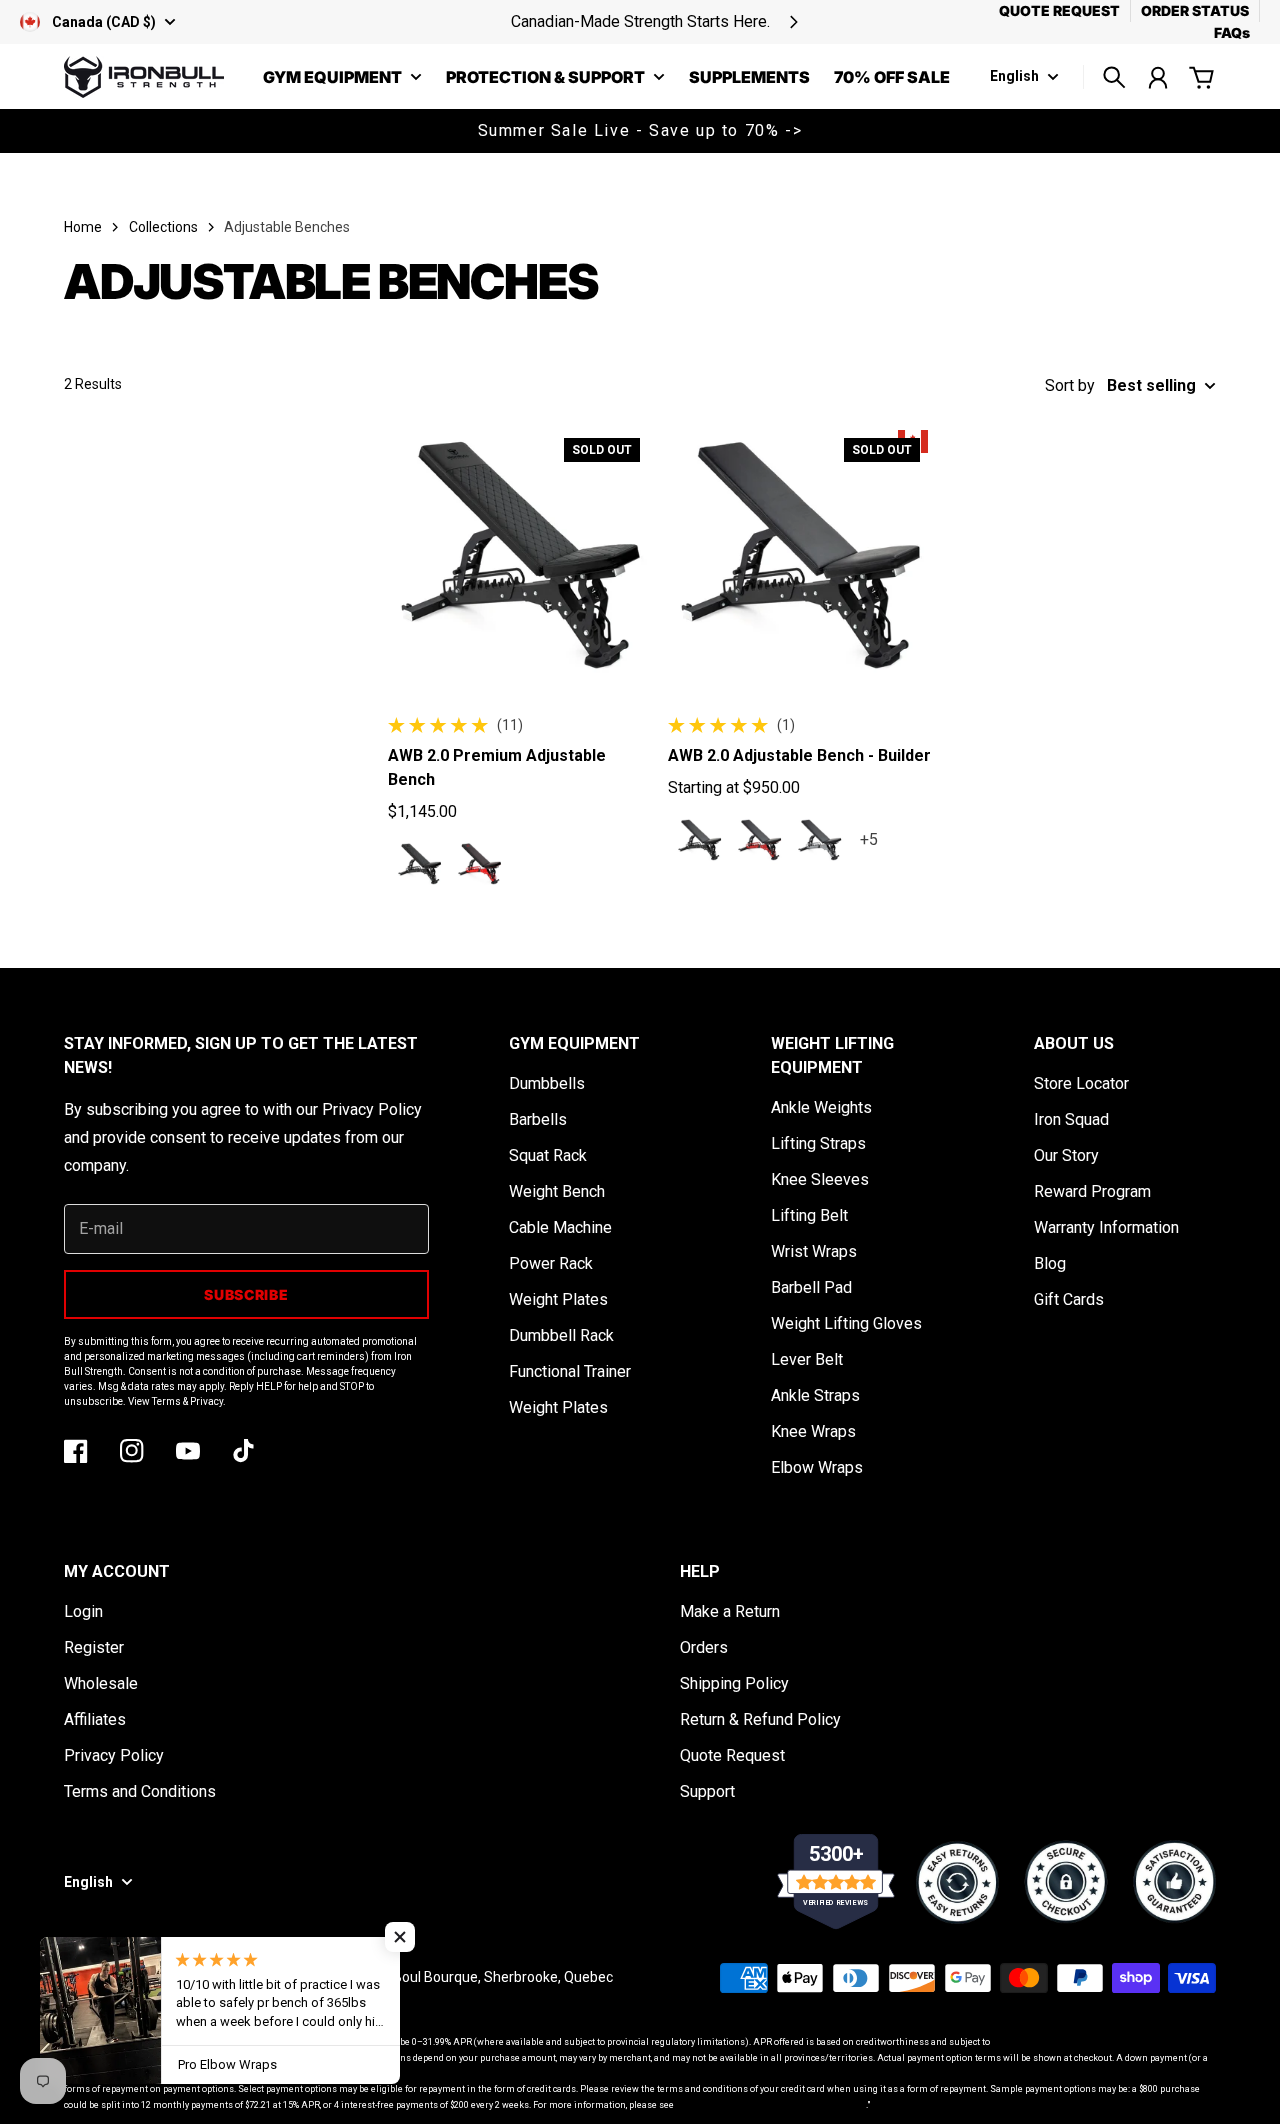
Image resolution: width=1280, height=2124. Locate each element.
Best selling (1151, 385)
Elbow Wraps (817, 1467)
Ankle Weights (821, 1107)
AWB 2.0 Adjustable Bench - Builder (799, 755)
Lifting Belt (809, 1215)
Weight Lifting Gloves (846, 1323)
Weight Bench (557, 1191)
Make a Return (730, 1611)
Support (707, 1791)
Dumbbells (547, 1083)
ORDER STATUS (1195, 10)
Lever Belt (807, 1359)
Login (83, 1611)
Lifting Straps (818, 1143)
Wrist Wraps (814, 1251)
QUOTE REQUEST (1059, 10)
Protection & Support (545, 78)
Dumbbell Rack (561, 1335)
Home (83, 227)
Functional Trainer (570, 1371)
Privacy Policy (114, 1755)
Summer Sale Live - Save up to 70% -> (640, 130)
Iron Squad (1071, 1119)
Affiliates (95, 1719)
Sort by (1070, 385)
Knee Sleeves (820, 1179)
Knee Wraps (813, 1431)
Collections (163, 227)
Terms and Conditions (140, 1791)
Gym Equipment (332, 78)
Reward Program (1092, 1191)
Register (94, 1647)
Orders (704, 1647)
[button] (400, 1937)
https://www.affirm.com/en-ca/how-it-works (771, 2105)
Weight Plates (558, 1299)
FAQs (1232, 32)
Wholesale (101, 1683)
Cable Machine (560, 1227)
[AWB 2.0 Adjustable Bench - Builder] (802, 556)
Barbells (538, 1119)
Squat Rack (548, 1155)
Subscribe (246, 1294)
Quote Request (732, 1755)
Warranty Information (1106, 1227)
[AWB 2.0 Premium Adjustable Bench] (522, 556)
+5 (869, 839)
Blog (1050, 1263)
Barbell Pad (811, 1287)
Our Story (1066, 1155)
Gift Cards (1069, 1299)
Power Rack (551, 1263)
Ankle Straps (815, 1395)
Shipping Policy (734, 1683)
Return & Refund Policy (760, 1719)
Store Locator (1081, 1083)
